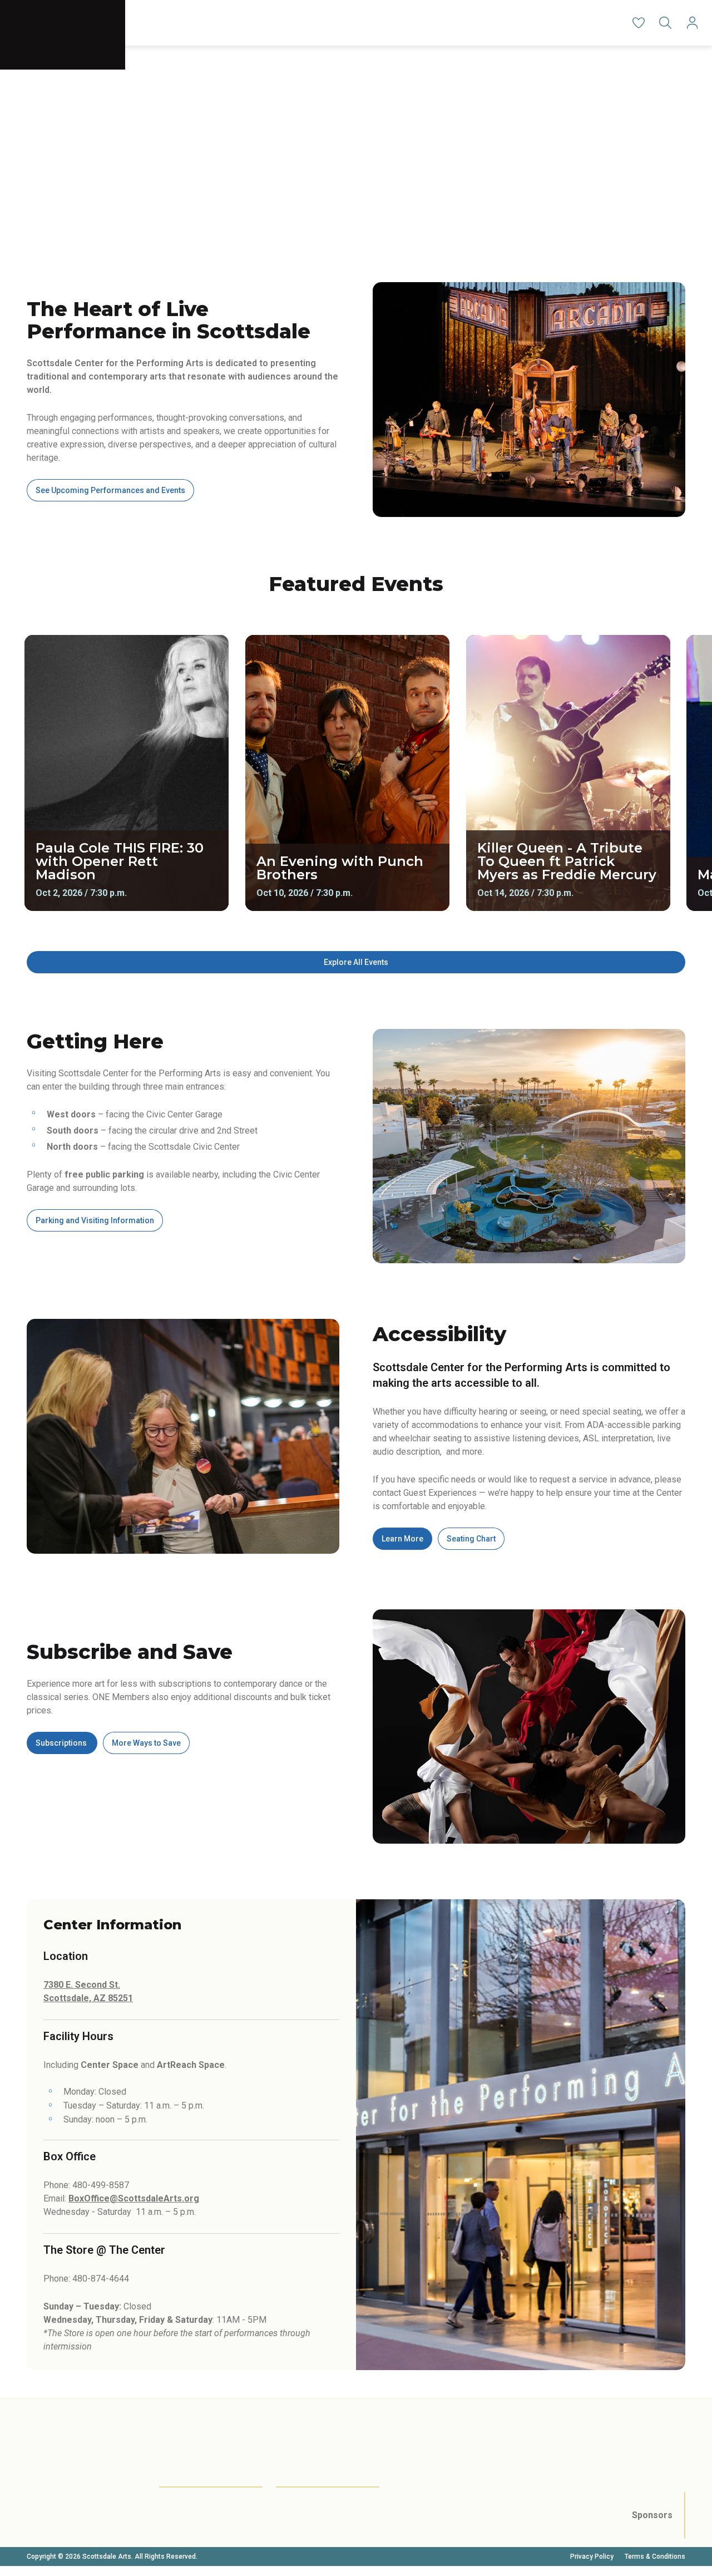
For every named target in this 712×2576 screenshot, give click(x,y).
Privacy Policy (592, 2557)
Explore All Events (356, 962)
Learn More (402, 1539)
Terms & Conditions (655, 2557)
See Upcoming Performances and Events (110, 490)
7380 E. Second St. (82, 1985)
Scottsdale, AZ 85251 (88, 1998)
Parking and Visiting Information (95, 1220)
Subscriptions (62, 1743)
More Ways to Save (146, 1743)
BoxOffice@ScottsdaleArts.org (134, 2198)
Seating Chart (471, 1539)
